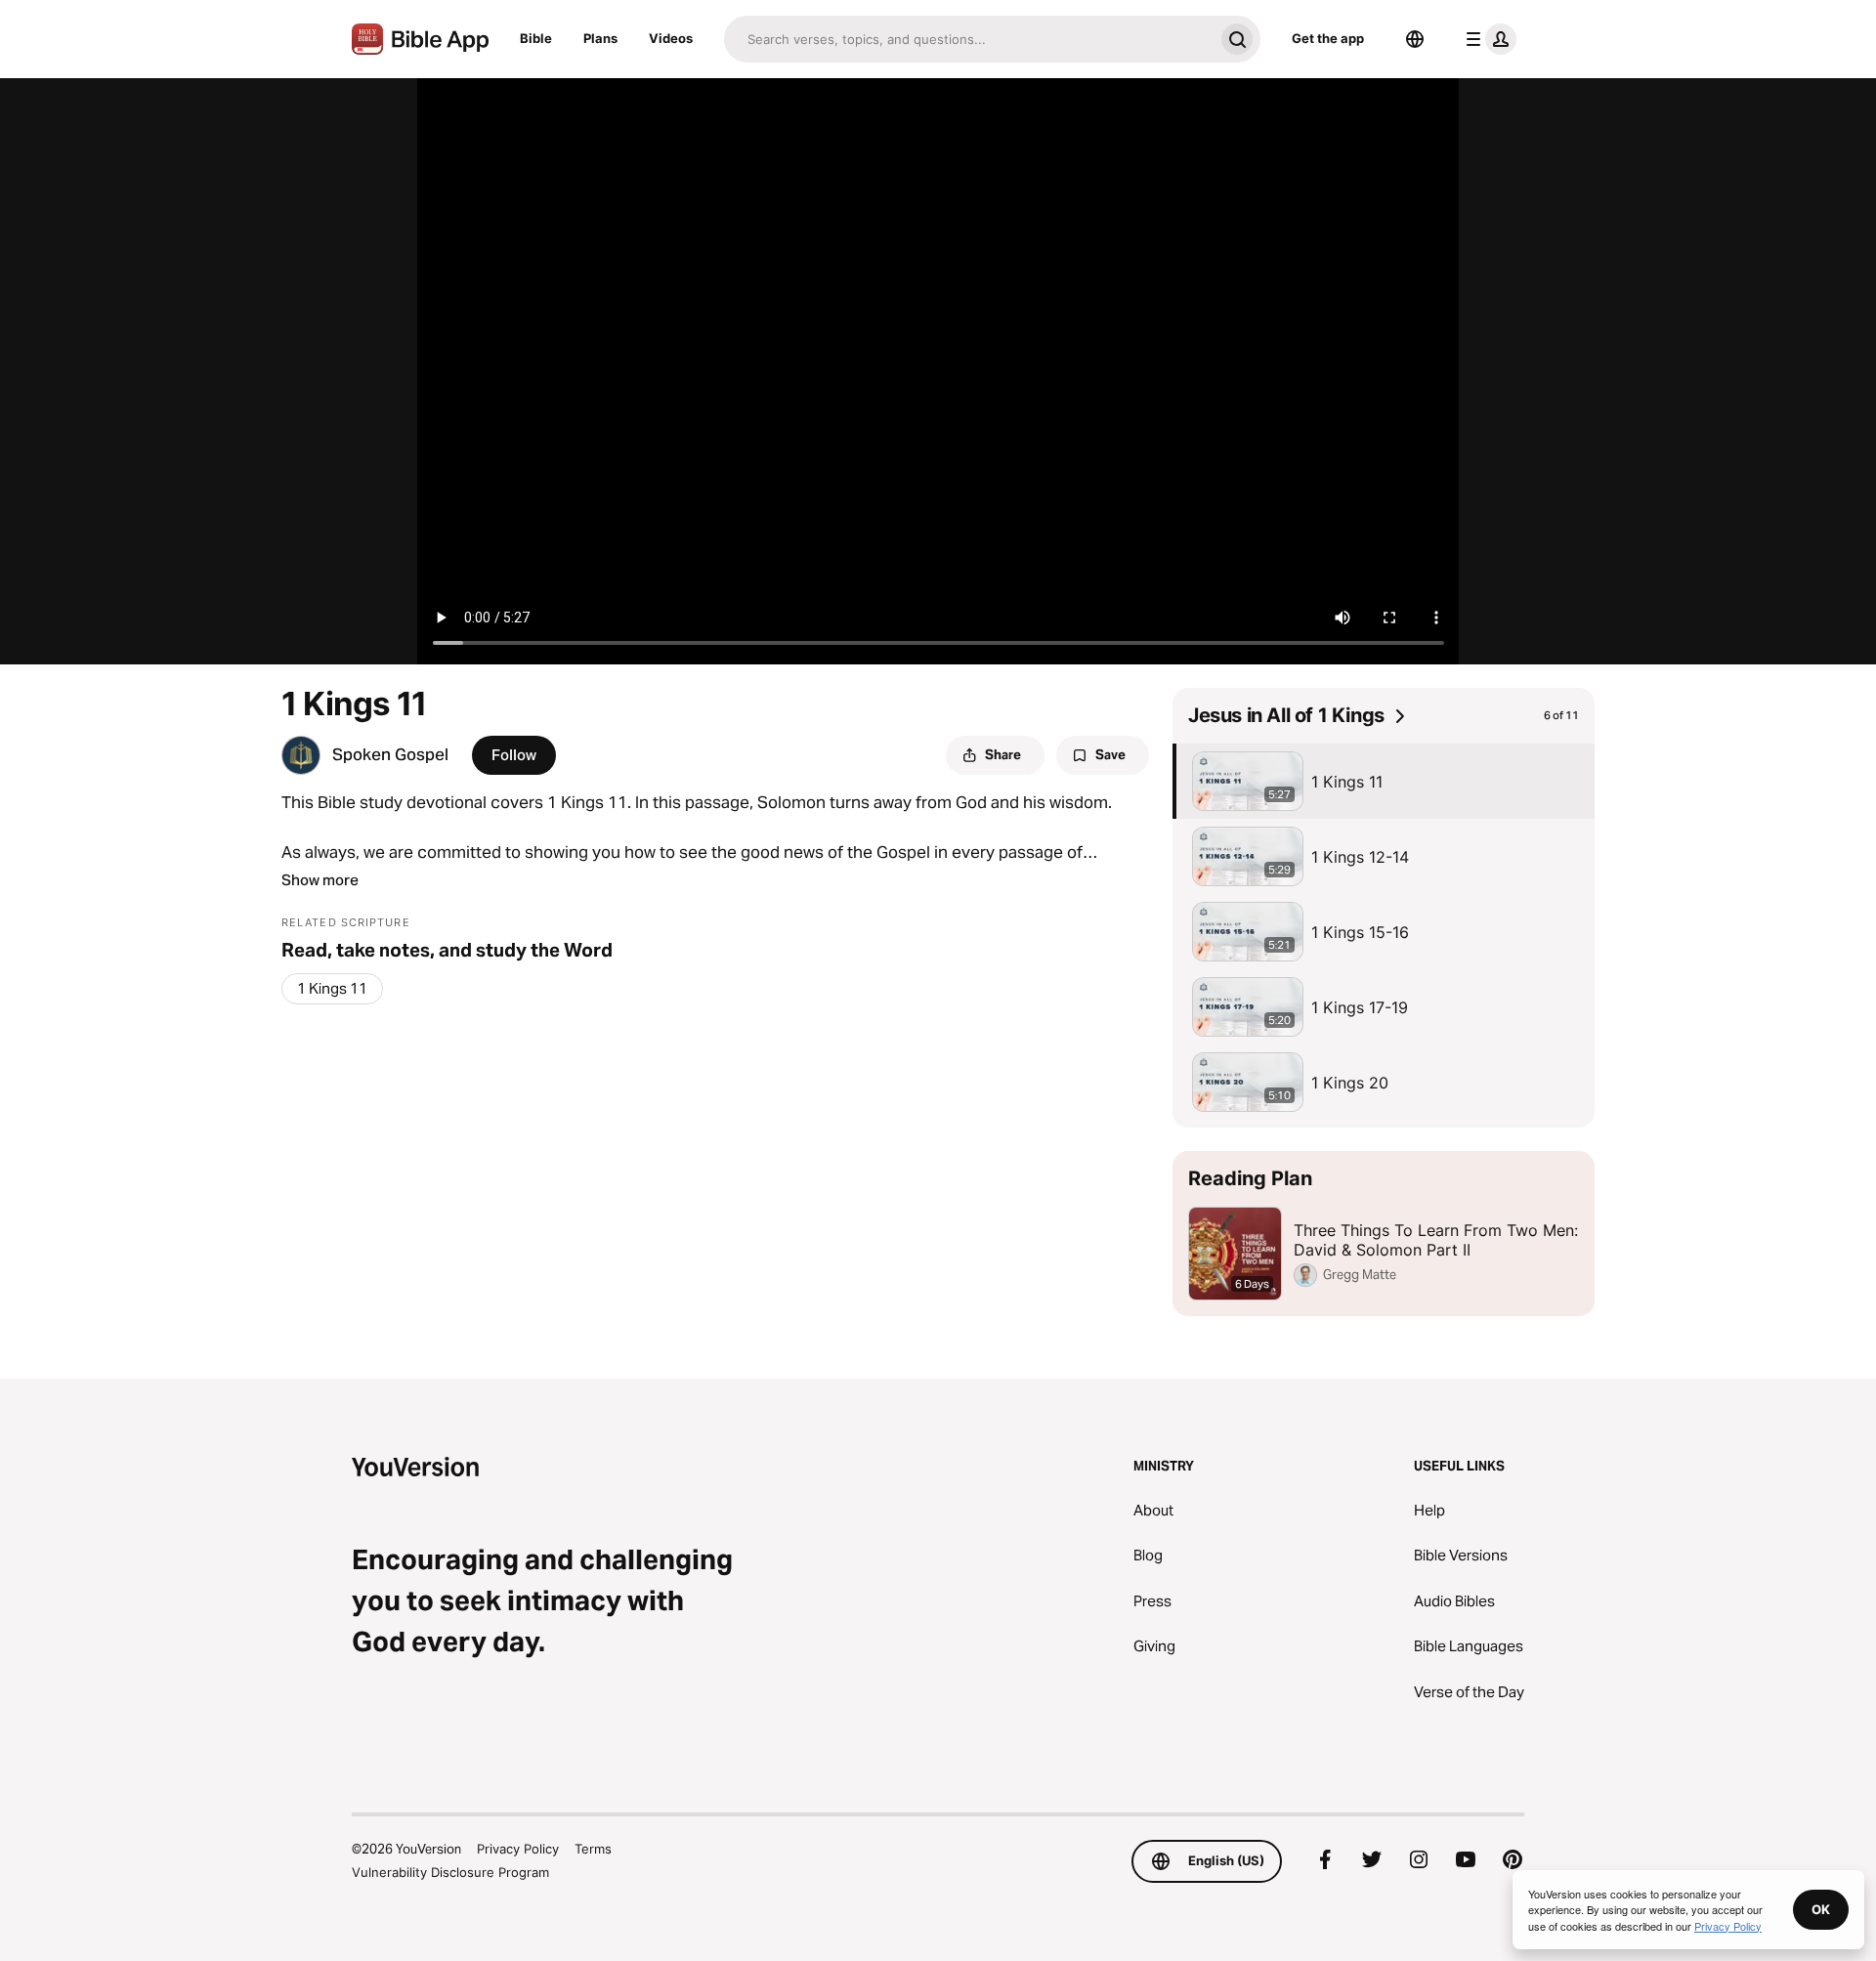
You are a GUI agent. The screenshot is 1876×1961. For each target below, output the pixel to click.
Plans (600, 38)
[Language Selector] (1415, 39)
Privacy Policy (518, 1849)
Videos (671, 38)
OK (1821, 1909)
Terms (593, 1849)
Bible (536, 38)
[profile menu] (1487, 39)
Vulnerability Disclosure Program (450, 1872)
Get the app (1328, 38)
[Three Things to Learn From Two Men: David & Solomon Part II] (1384, 1234)
